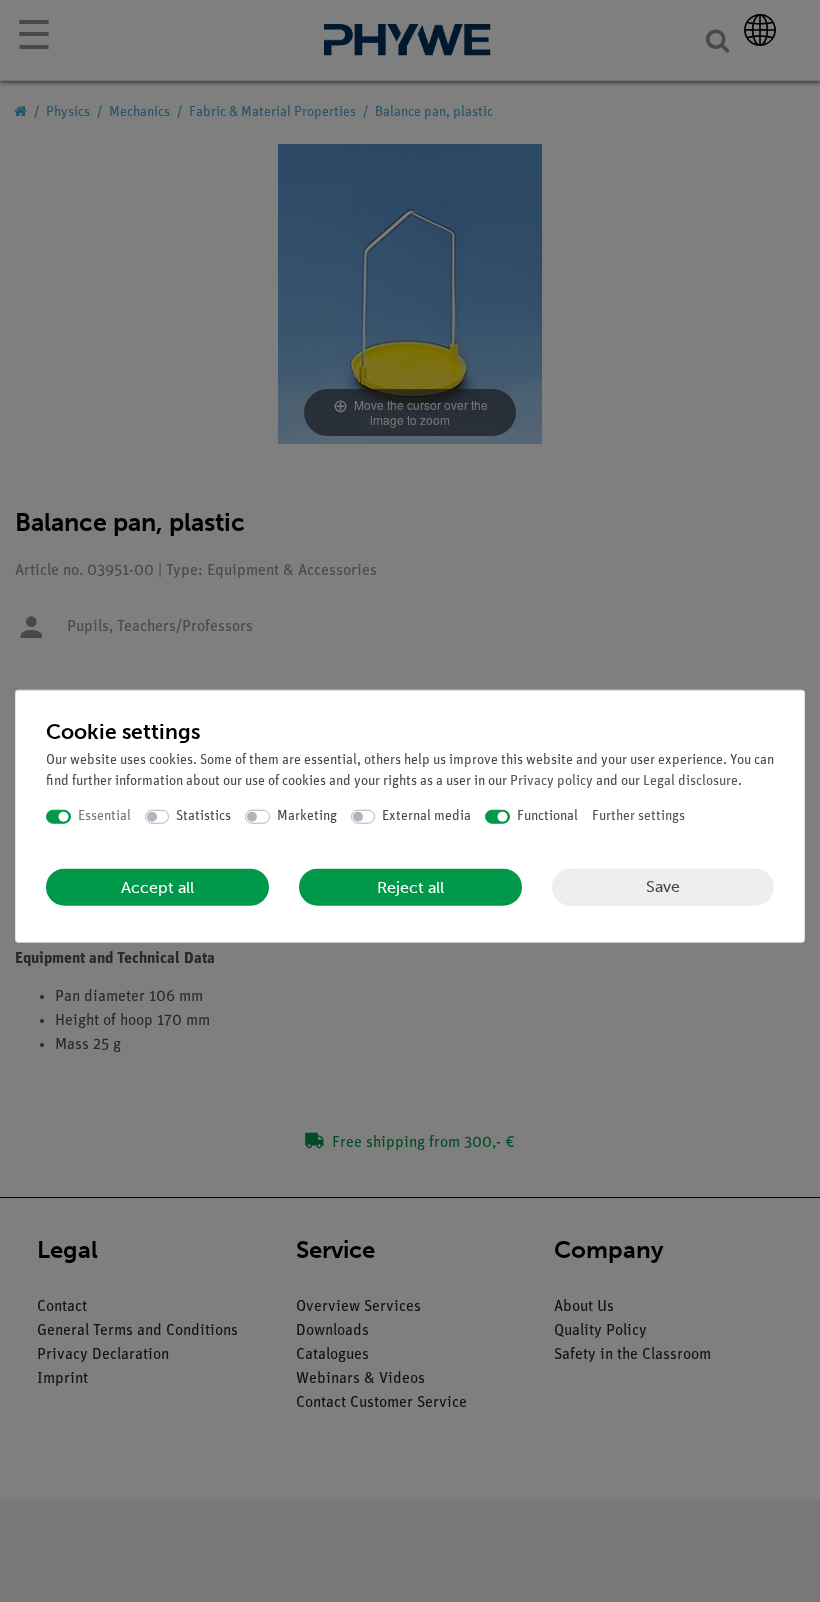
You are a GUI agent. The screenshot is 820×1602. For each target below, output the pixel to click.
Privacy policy (551, 781)
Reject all (410, 886)
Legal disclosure (690, 781)
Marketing (307, 816)
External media (426, 816)
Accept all (157, 886)
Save (663, 886)
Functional (547, 816)
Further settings (638, 816)
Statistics (203, 816)
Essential (104, 816)
